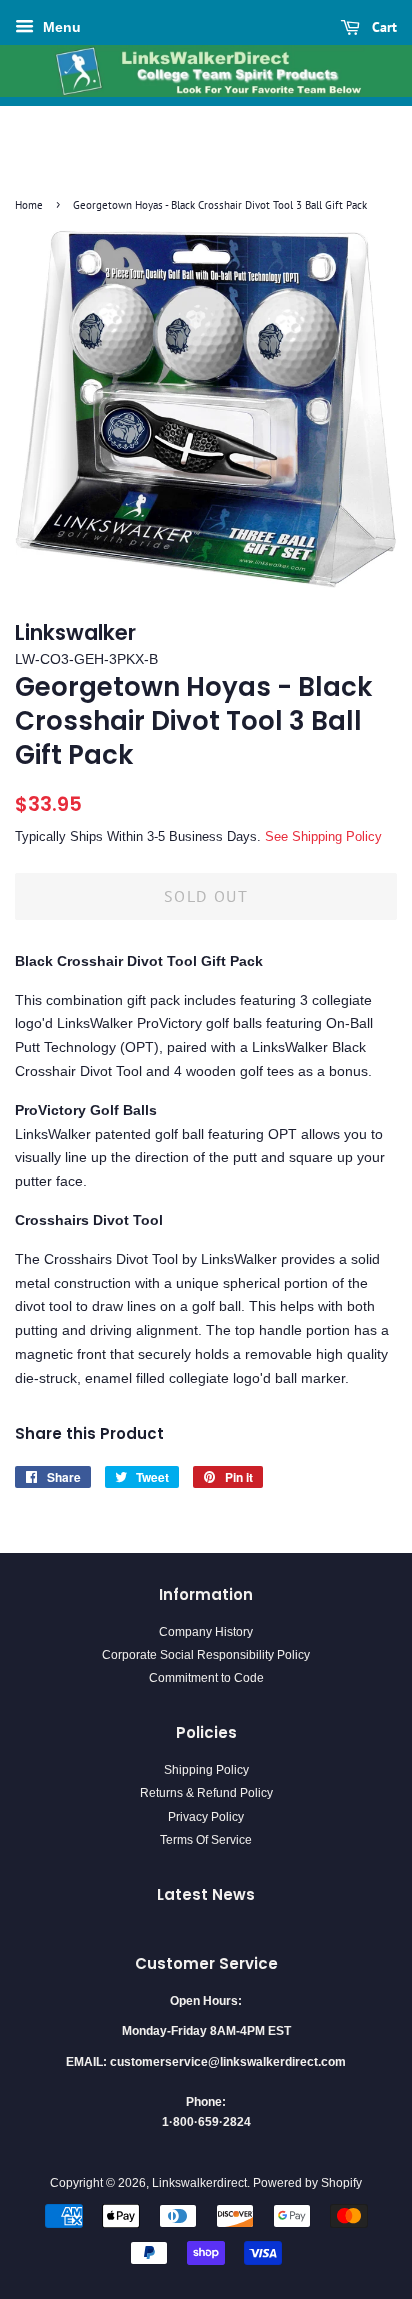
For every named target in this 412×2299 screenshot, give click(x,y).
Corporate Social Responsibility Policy (206, 1655)
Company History (206, 1632)
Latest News (206, 1894)
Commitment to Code (206, 1678)
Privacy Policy (206, 1817)
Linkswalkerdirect (199, 2183)
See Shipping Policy (323, 836)
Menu (60, 27)
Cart (382, 27)
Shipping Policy (206, 1770)
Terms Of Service (206, 1840)
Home (29, 205)
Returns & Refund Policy (206, 1793)
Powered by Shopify (307, 2183)
